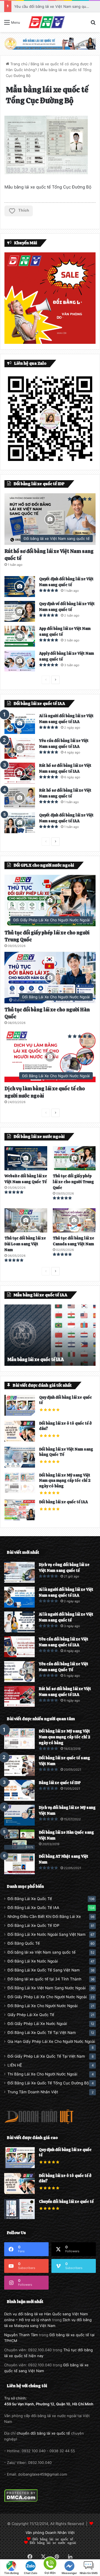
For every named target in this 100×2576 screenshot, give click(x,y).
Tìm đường (11, 2573)
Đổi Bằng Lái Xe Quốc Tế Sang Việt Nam (44, 1970)
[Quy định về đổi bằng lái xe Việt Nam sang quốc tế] (20, 611)
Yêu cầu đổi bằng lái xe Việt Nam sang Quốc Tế (55, 6)
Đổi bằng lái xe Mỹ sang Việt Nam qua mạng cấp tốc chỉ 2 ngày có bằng (65, 1481)
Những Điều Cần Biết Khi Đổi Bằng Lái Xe (44, 1917)
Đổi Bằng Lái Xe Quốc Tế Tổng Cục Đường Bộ (48, 2083)
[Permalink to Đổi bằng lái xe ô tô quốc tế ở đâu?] (20, 1440)
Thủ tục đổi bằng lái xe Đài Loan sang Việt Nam (25, 1244)
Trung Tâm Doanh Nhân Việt (33, 2092)
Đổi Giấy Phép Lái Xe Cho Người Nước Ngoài (47, 1997)
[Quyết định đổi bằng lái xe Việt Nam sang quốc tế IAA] (20, 823)
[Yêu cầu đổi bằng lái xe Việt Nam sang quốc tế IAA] (20, 748)
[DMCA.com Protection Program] (21, 2501)
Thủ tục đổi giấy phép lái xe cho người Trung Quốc (73, 1182)
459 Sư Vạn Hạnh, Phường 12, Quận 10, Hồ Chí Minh (49, 2404)
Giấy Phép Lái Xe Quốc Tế (31, 2015)
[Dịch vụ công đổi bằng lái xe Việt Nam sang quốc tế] (19, 1572)
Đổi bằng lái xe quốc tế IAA (63, 1502)
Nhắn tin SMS (89, 2573)
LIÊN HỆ (15, 2065)
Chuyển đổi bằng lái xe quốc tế (66, 2202)
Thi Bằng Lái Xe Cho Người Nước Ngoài (42, 2074)
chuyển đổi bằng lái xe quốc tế (43, 2433)
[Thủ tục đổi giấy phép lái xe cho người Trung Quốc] (74, 1158)
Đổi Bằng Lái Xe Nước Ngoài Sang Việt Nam (47, 1934)
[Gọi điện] (50, 2563)
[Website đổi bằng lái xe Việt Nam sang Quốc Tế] (26, 1158)
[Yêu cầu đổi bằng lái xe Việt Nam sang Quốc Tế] (19, 1672)
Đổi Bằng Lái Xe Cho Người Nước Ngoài (42, 2006)
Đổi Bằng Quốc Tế (24, 1943)
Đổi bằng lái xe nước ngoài (53, 2542)
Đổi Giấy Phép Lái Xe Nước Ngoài (37, 2024)
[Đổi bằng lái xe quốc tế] (50, 43)
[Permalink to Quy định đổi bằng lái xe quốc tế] (20, 1414)
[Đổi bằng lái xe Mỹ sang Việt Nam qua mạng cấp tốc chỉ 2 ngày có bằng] (19, 1739)
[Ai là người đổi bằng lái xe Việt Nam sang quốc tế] (19, 1622)
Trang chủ (18, 64)
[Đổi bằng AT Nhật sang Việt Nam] (19, 1864)
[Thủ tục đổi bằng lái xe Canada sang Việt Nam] (74, 1220)
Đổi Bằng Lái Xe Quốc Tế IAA (33, 1908)
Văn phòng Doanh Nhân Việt (50, 2532)
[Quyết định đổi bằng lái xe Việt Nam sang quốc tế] (20, 587)
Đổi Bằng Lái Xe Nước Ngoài (33, 1961)
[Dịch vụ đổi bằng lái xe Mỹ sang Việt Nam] (19, 1815)
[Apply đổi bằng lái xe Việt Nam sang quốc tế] (20, 661)
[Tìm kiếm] (93, 24)
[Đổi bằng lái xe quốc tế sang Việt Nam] (19, 1766)
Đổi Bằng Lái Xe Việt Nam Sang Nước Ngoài (47, 1988)
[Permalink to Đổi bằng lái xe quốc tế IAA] (20, 1519)
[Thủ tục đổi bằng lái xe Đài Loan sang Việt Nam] (26, 1220)
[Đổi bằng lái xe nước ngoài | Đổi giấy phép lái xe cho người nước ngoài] (46, 22)
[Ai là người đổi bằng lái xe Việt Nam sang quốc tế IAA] (20, 723)
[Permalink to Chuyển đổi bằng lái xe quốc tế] (19, 2218)
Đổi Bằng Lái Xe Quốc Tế (30, 1899)
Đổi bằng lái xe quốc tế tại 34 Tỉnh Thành (44, 1979)
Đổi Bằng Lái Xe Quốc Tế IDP (33, 1925)
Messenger (69, 2573)
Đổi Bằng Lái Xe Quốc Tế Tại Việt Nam (42, 2033)
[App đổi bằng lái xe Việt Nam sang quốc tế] (20, 636)
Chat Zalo (31, 2573)
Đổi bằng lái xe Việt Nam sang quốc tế (42, 1952)
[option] (50, 1335)
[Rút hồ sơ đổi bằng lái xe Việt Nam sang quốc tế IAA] (20, 773)
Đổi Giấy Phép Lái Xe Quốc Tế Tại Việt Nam (46, 2056)
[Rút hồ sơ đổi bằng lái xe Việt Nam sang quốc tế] (20, 798)
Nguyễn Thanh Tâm (21, 2335)
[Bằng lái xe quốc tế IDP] (19, 1790)
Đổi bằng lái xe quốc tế (53, 2539)
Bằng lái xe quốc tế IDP (60, 1783)
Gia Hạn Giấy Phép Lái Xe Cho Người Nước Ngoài (51, 2041)
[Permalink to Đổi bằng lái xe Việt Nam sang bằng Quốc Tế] (20, 1466)
